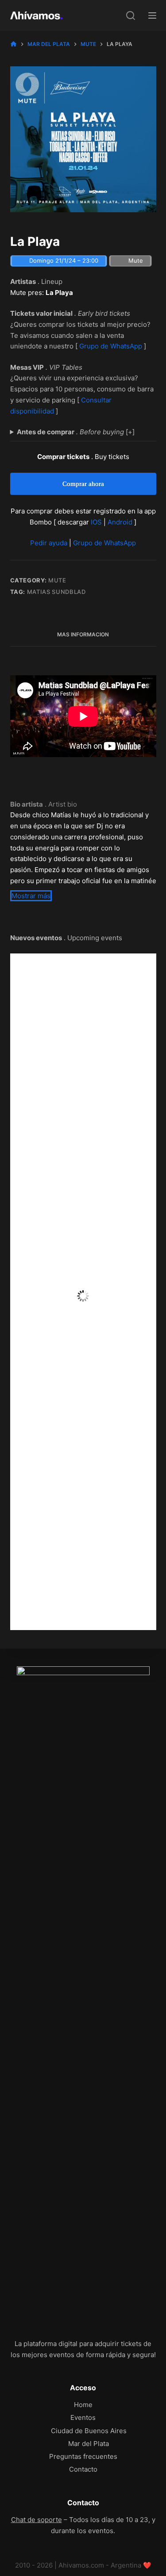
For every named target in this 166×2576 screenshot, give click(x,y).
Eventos (83, 2417)
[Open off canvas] (152, 15)
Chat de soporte (37, 2520)
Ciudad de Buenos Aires (89, 2431)
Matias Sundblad (56, 592)
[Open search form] (131, 15)
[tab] (83, 635)
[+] (76, 432)
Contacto (83, 2469)
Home (83, 2405)
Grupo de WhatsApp (111, 346)
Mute (57, 580)
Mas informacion (83, 634)
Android (120, 522)
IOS (96, 522)
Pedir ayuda (49, 543)
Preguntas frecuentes (83, 2456)
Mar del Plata (89, 2444)
